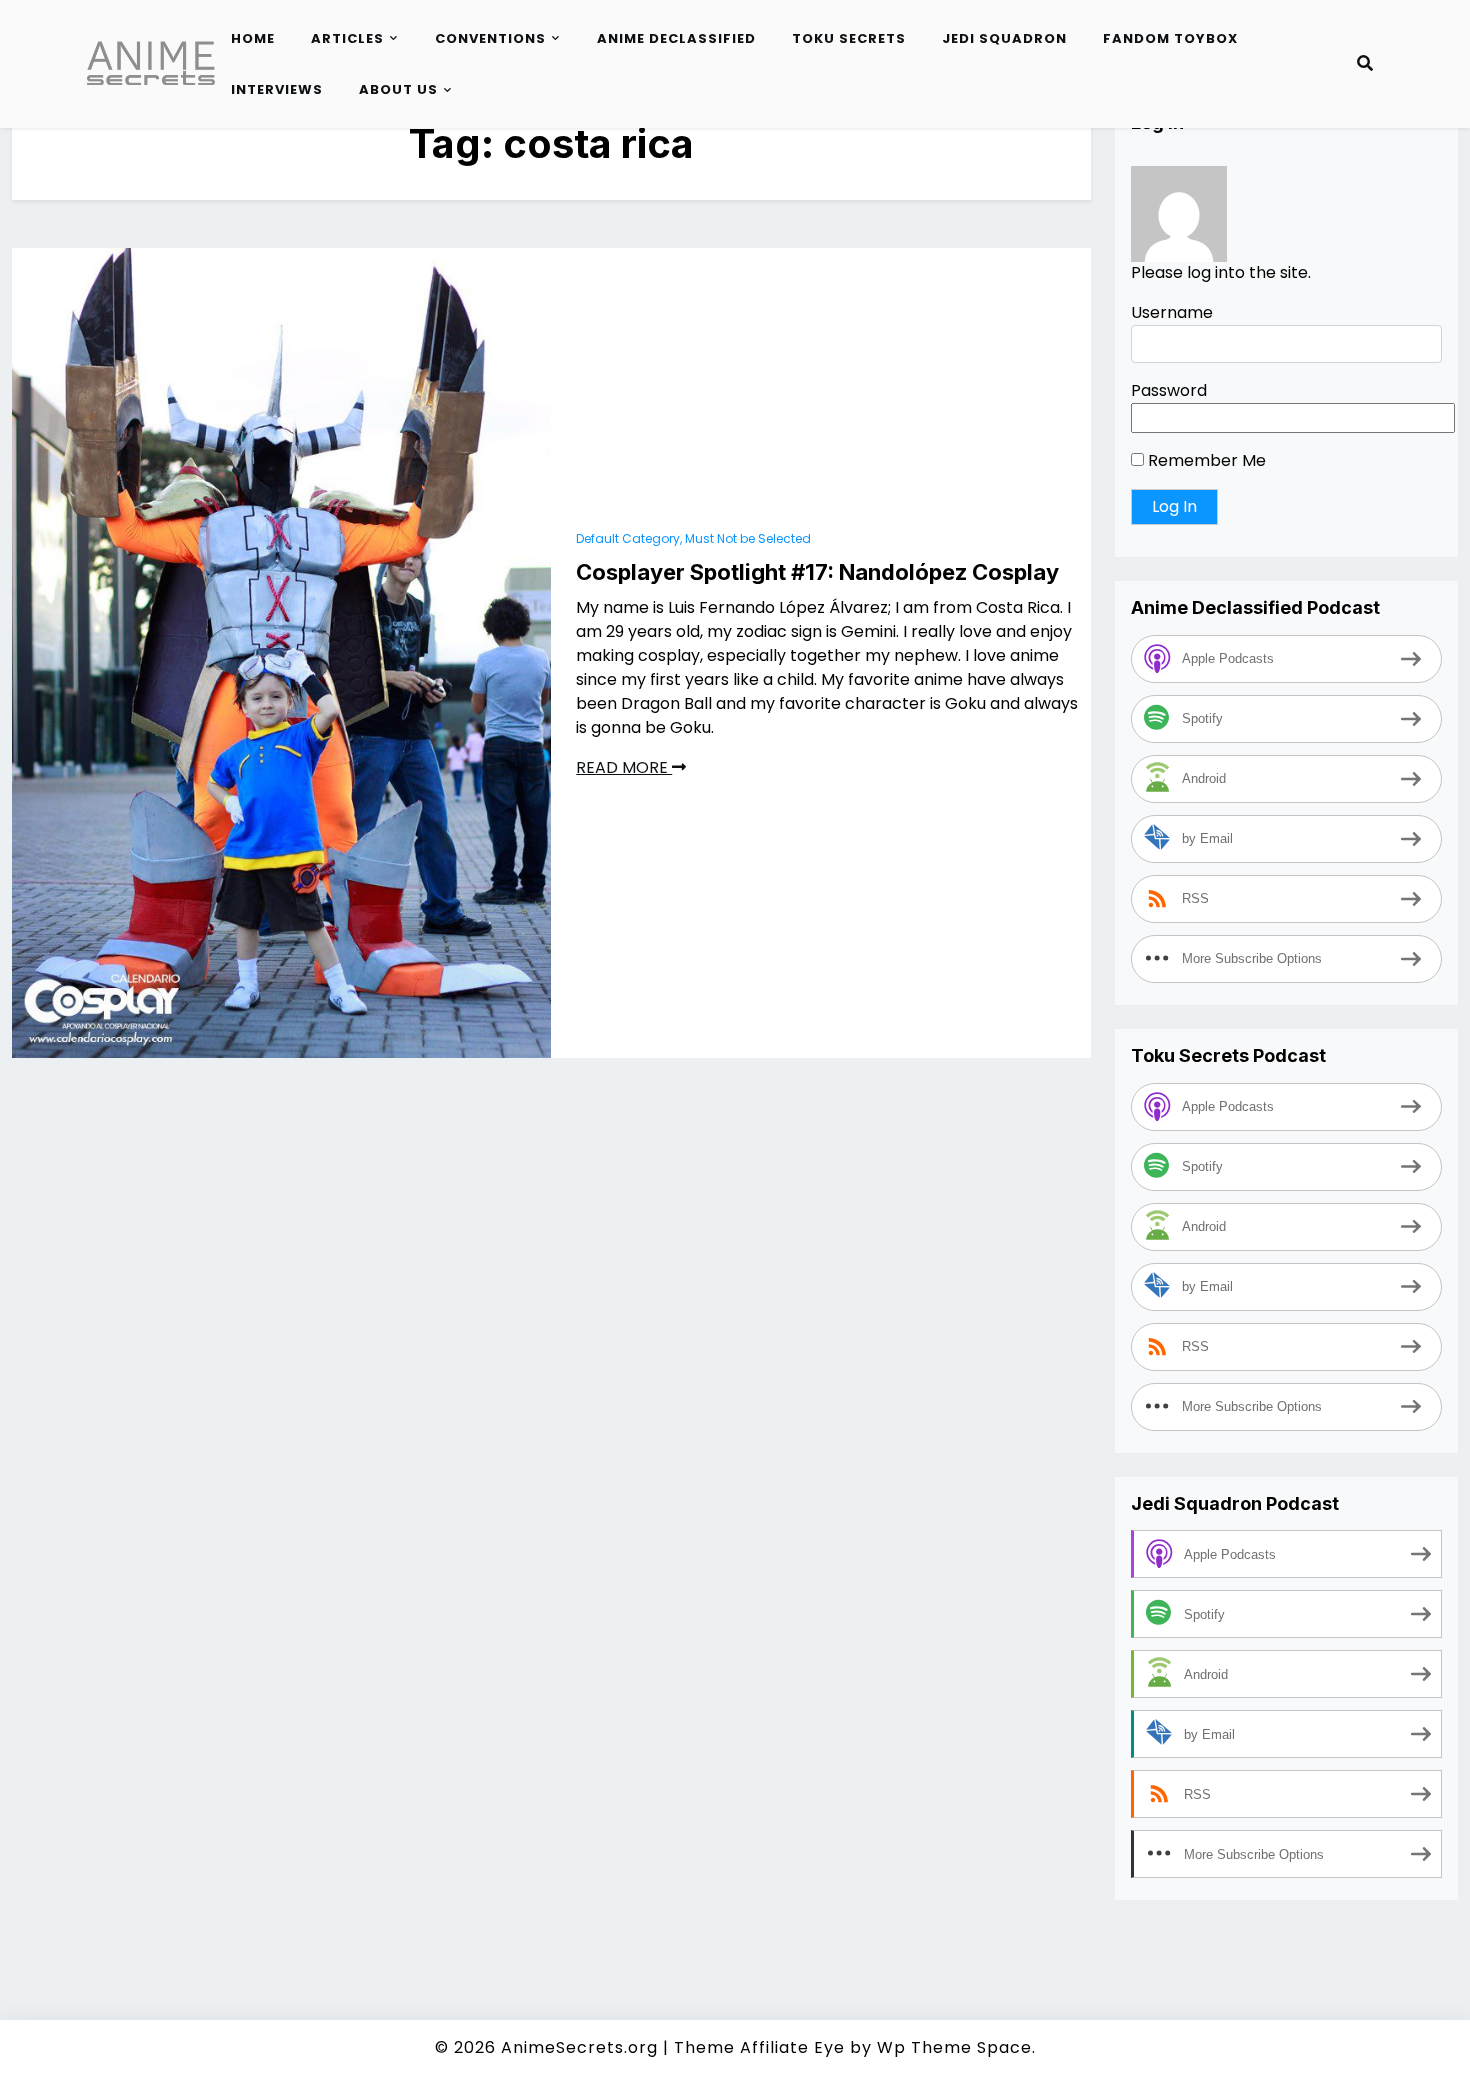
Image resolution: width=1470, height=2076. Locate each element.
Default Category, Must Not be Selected (693, 538)
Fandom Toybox (1170, 38)
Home (253, 38)
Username (1172, 313)
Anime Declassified (676, 38)
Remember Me (1205, 461)
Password (1169, 391)
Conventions (490, 38)
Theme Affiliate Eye (759, 2047)
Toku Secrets (849, 38)
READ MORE (624, 767)
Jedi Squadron (1004, 38)
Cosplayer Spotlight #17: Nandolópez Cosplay (817, 572)
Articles (347, 38)
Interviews (277, 89)
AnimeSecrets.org (579, 2047)
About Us (398, 89)
